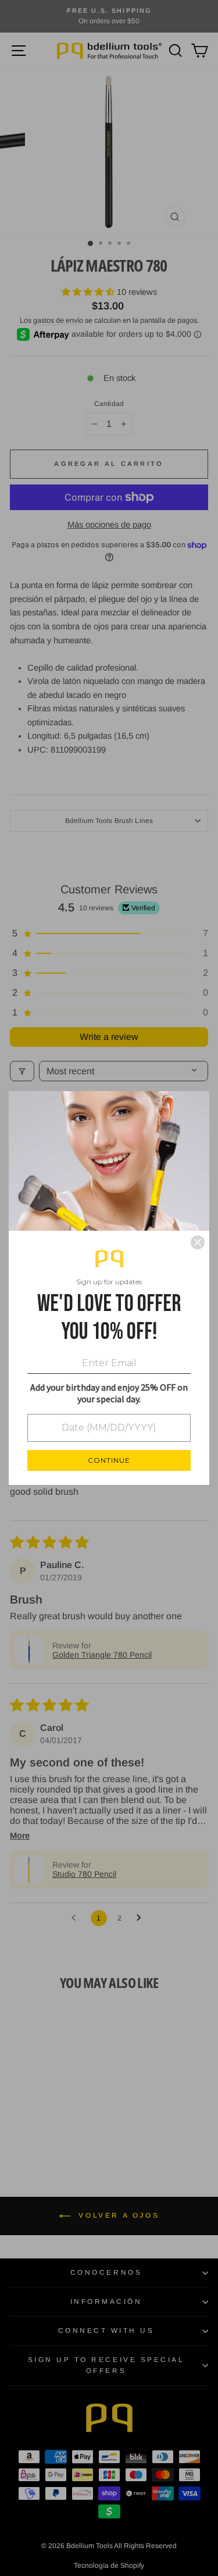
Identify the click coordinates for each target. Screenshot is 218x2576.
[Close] (198, 1242)
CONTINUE (109, 1460)
